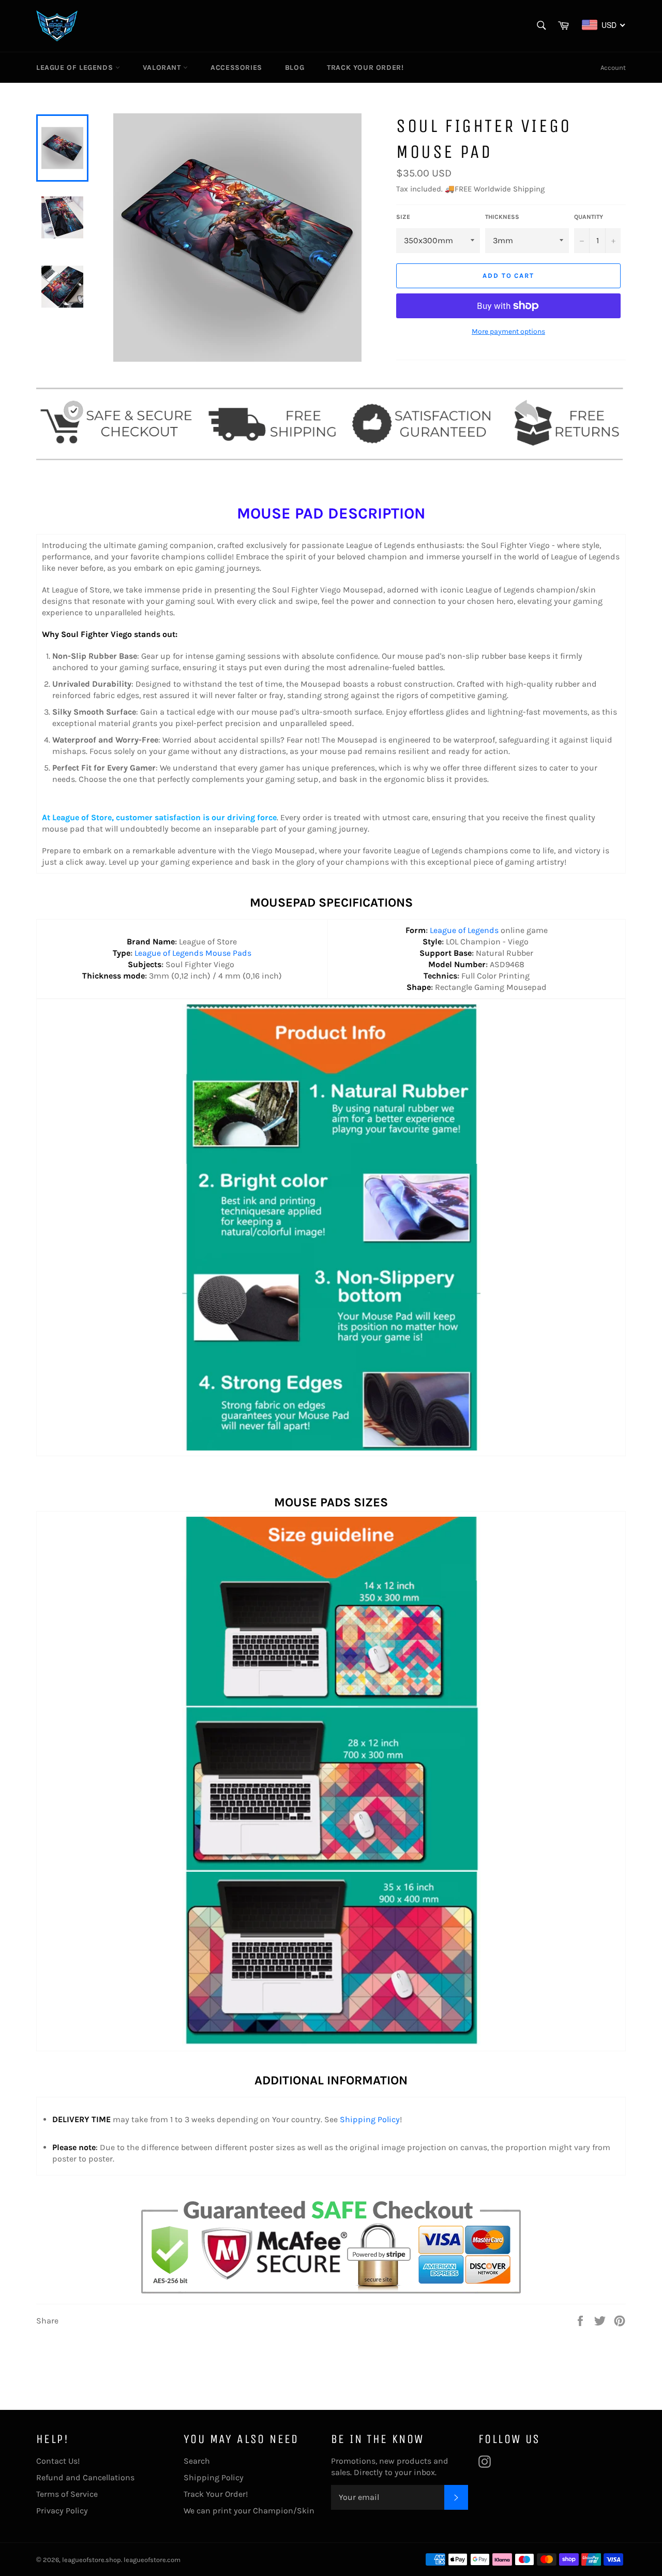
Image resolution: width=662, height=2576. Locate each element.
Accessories (236, 68)
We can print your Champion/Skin (249, 2511)
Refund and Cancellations (85, 2477)
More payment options (508, 331)
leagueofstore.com (152, 2560)
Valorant (163, 68)
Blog (295, 68)
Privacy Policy (62, 2511)
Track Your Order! (365, 68)
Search (197, 2461)
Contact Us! (58, 2461)
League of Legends (76, 68)
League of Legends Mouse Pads (193, 953)
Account (613, 68)
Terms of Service (67, 2494)
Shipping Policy (370, 2119)
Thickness (502, 217)
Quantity (589, 217)
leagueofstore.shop (92, 2560)
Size (403, 217)
